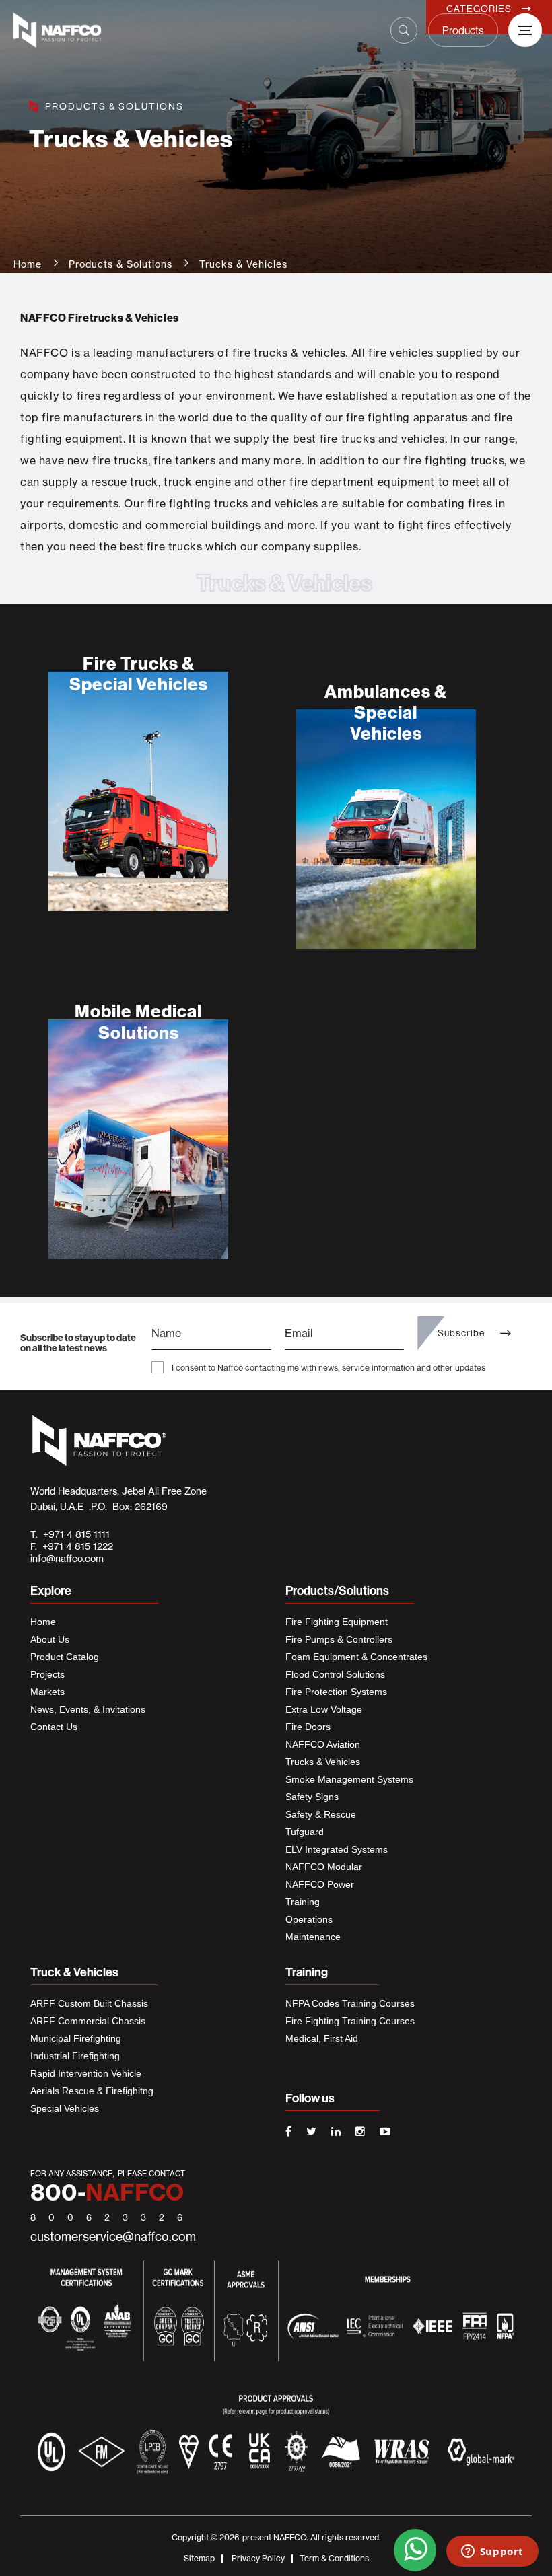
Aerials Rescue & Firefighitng (92, 2091)
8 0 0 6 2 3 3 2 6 (109, 2217)
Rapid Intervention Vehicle (86, 2073)
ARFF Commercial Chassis (88, 2021)
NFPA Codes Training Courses (350, 2003)
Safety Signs (312, 1797)
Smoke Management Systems (349, 1779)
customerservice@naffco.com (113, 2237)
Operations (309, 1919)
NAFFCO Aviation (323, 1744)
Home (28, 264)
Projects (47, 1674)
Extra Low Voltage (324, 1709)
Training (303, 1902)
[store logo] (77, 30)
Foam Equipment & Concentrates (356, 1657)
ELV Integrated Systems (337, 1849)
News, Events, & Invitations (88, 1709)
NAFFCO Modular (324, 1867)
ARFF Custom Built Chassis (89, 2003)
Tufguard (305, 1832)
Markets (47, 1692)
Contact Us (54, 1727)
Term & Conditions (334, 2558)
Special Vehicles (65, 2108)
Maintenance (313, 1937)
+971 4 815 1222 (75, 1546)
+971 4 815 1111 (74, 1534)
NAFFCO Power (320, 1884)
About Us (50, 1639)
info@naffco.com (67, 1559)
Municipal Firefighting (76, 2038)
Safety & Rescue (321, 1814)
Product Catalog (65, 1657)
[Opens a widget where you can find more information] (492, 2552)
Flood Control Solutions (335, 1674)
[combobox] (260, 26)
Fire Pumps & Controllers (339, 1639)
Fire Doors (308, 1727)
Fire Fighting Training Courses (350, 2021)
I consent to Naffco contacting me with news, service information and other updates (329, 1368)
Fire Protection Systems (336, 1692)
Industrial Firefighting (75, 2056)
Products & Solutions (120, 264)
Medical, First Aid (322, 2038)
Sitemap (199, 2558)
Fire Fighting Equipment (337, 1622)
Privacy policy (258, 2558)
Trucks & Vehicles (323, 1762)
